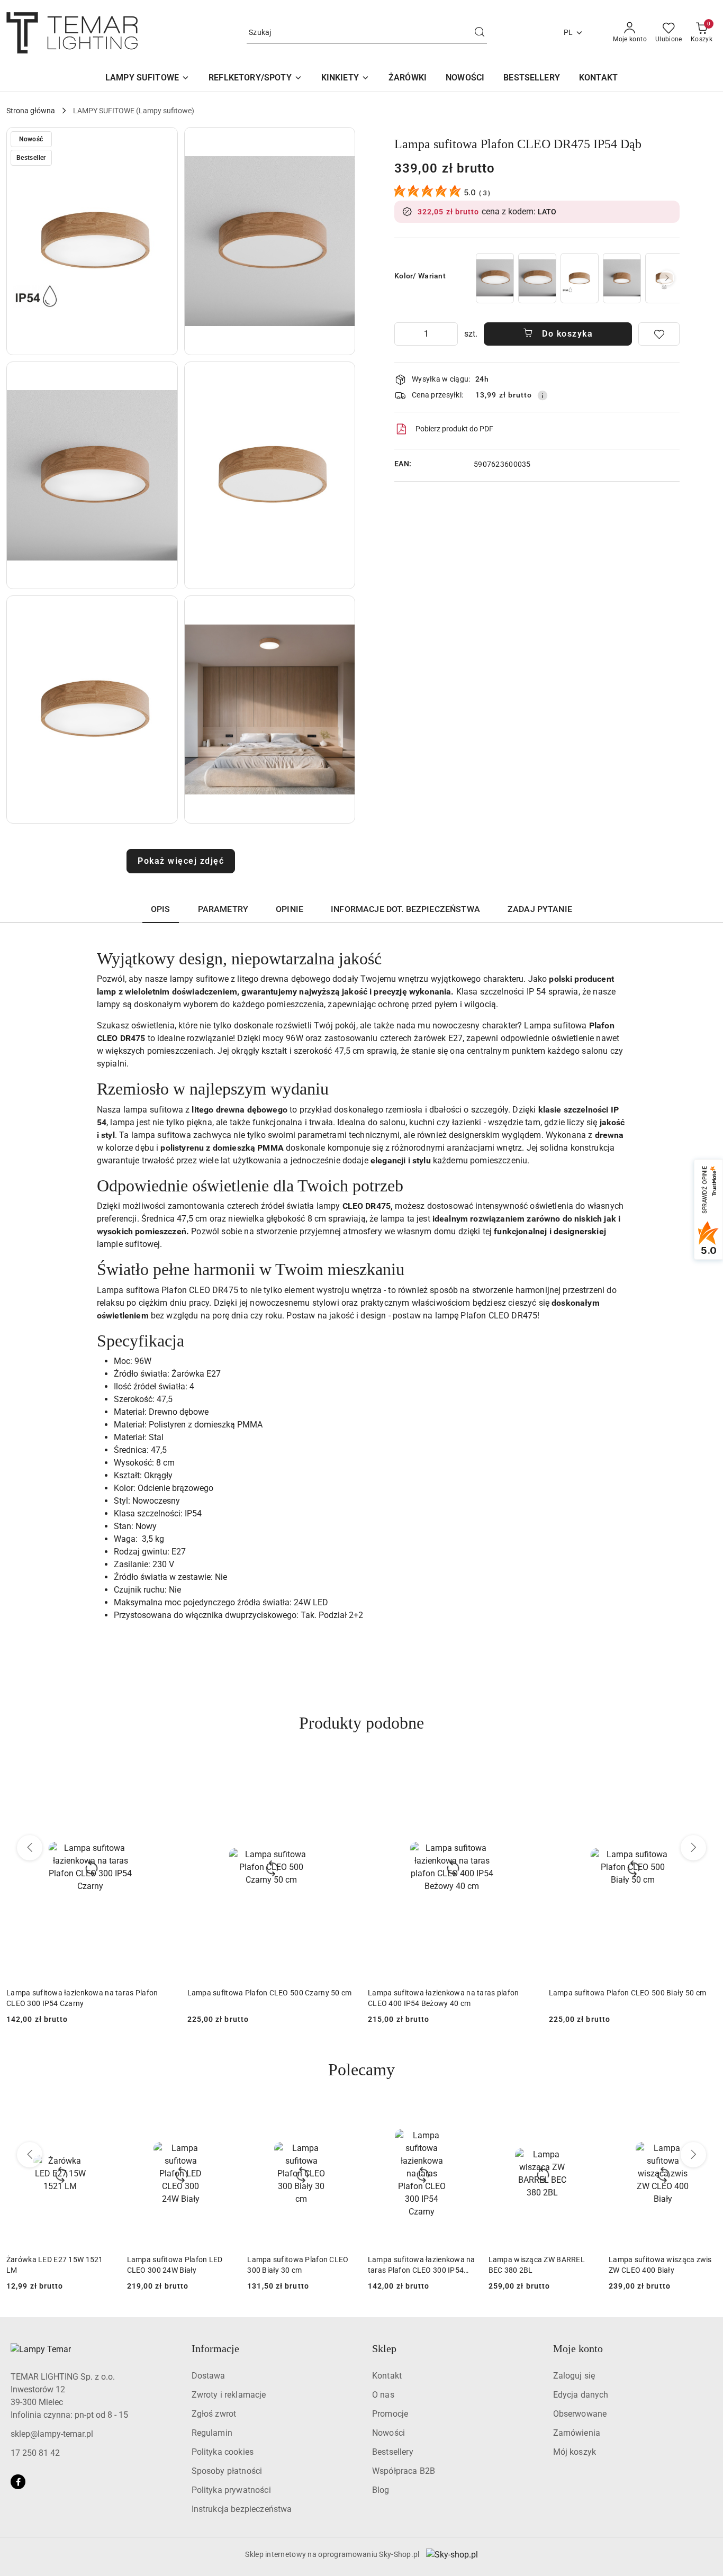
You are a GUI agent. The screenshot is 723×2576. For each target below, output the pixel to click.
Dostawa (209, 2376)
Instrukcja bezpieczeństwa (242, 2509)
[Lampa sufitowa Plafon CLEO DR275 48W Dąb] (622, 278)
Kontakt (387, 2376)
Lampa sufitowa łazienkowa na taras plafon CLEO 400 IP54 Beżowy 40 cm (263, 1998)
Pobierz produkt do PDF (454, 429)
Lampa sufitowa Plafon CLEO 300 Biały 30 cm (628, 1993)
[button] (92, 241)
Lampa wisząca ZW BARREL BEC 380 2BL (537, 2265)
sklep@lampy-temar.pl (52, 2434)
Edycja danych (581, 2395)
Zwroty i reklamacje (229, 2395)
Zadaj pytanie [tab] (540, 909)
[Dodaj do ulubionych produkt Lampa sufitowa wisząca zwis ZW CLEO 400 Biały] (704, 2114)
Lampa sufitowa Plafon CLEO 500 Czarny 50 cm (89, 1993)
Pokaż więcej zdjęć (181, 861)
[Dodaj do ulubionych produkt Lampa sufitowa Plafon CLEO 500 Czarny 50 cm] (162, 1768)
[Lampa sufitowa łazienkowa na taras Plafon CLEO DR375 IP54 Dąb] (580, 278)
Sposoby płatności (227, 2471)
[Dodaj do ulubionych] (659, 334)
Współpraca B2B (404, 2471)
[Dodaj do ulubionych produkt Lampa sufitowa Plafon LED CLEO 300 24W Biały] (222, 2114)
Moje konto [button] (578, 2348)
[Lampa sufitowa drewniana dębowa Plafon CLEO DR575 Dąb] (495, 278)
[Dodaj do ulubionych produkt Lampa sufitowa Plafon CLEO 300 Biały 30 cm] (704, 1768)
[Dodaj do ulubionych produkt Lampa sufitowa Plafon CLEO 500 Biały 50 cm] (524, 1768)
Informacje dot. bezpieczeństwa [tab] (405, 909)
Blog (381, 2490)
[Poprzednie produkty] (30, 1848)
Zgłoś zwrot (214, 2414)
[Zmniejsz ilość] (403, 334)
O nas (383, 2395)
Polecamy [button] (361, 2069)
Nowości (388, 2433)
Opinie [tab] (290, 909)
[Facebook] (18, 2482)
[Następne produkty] (693, 1848)
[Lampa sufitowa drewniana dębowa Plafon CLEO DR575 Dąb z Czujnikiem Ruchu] (537, 278)
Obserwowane (580, 2414)
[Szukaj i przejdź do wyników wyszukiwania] (480, 33)
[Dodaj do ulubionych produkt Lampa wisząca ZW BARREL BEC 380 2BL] (584, 2114)
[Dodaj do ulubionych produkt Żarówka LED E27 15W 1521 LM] (102, 2114)
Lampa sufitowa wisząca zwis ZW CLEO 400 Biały (660, 2265)
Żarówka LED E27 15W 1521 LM (55, 2265)
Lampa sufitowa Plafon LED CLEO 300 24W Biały (175, 2265)
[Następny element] (667, 278)
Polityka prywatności (231, 2490)
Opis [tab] (161, 909)
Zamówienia (577, 2433)
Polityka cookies (223, 2452)
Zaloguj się (574, 2376)
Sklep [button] (384, 2348)
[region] (577, 278)
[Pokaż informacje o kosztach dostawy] (543, 395)
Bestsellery (393, 2452)
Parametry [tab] (223, 909)
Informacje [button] (215, 2348)
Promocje (390, 2414)
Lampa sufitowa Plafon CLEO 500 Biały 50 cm (447, 1993)
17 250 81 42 (35, 2453)
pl (568, 32)
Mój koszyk (575, 2452)
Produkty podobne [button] (361, 1723)
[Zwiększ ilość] (449, 334)
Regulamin (212, 2433)
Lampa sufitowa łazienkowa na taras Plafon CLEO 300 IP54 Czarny (422, 2265)
